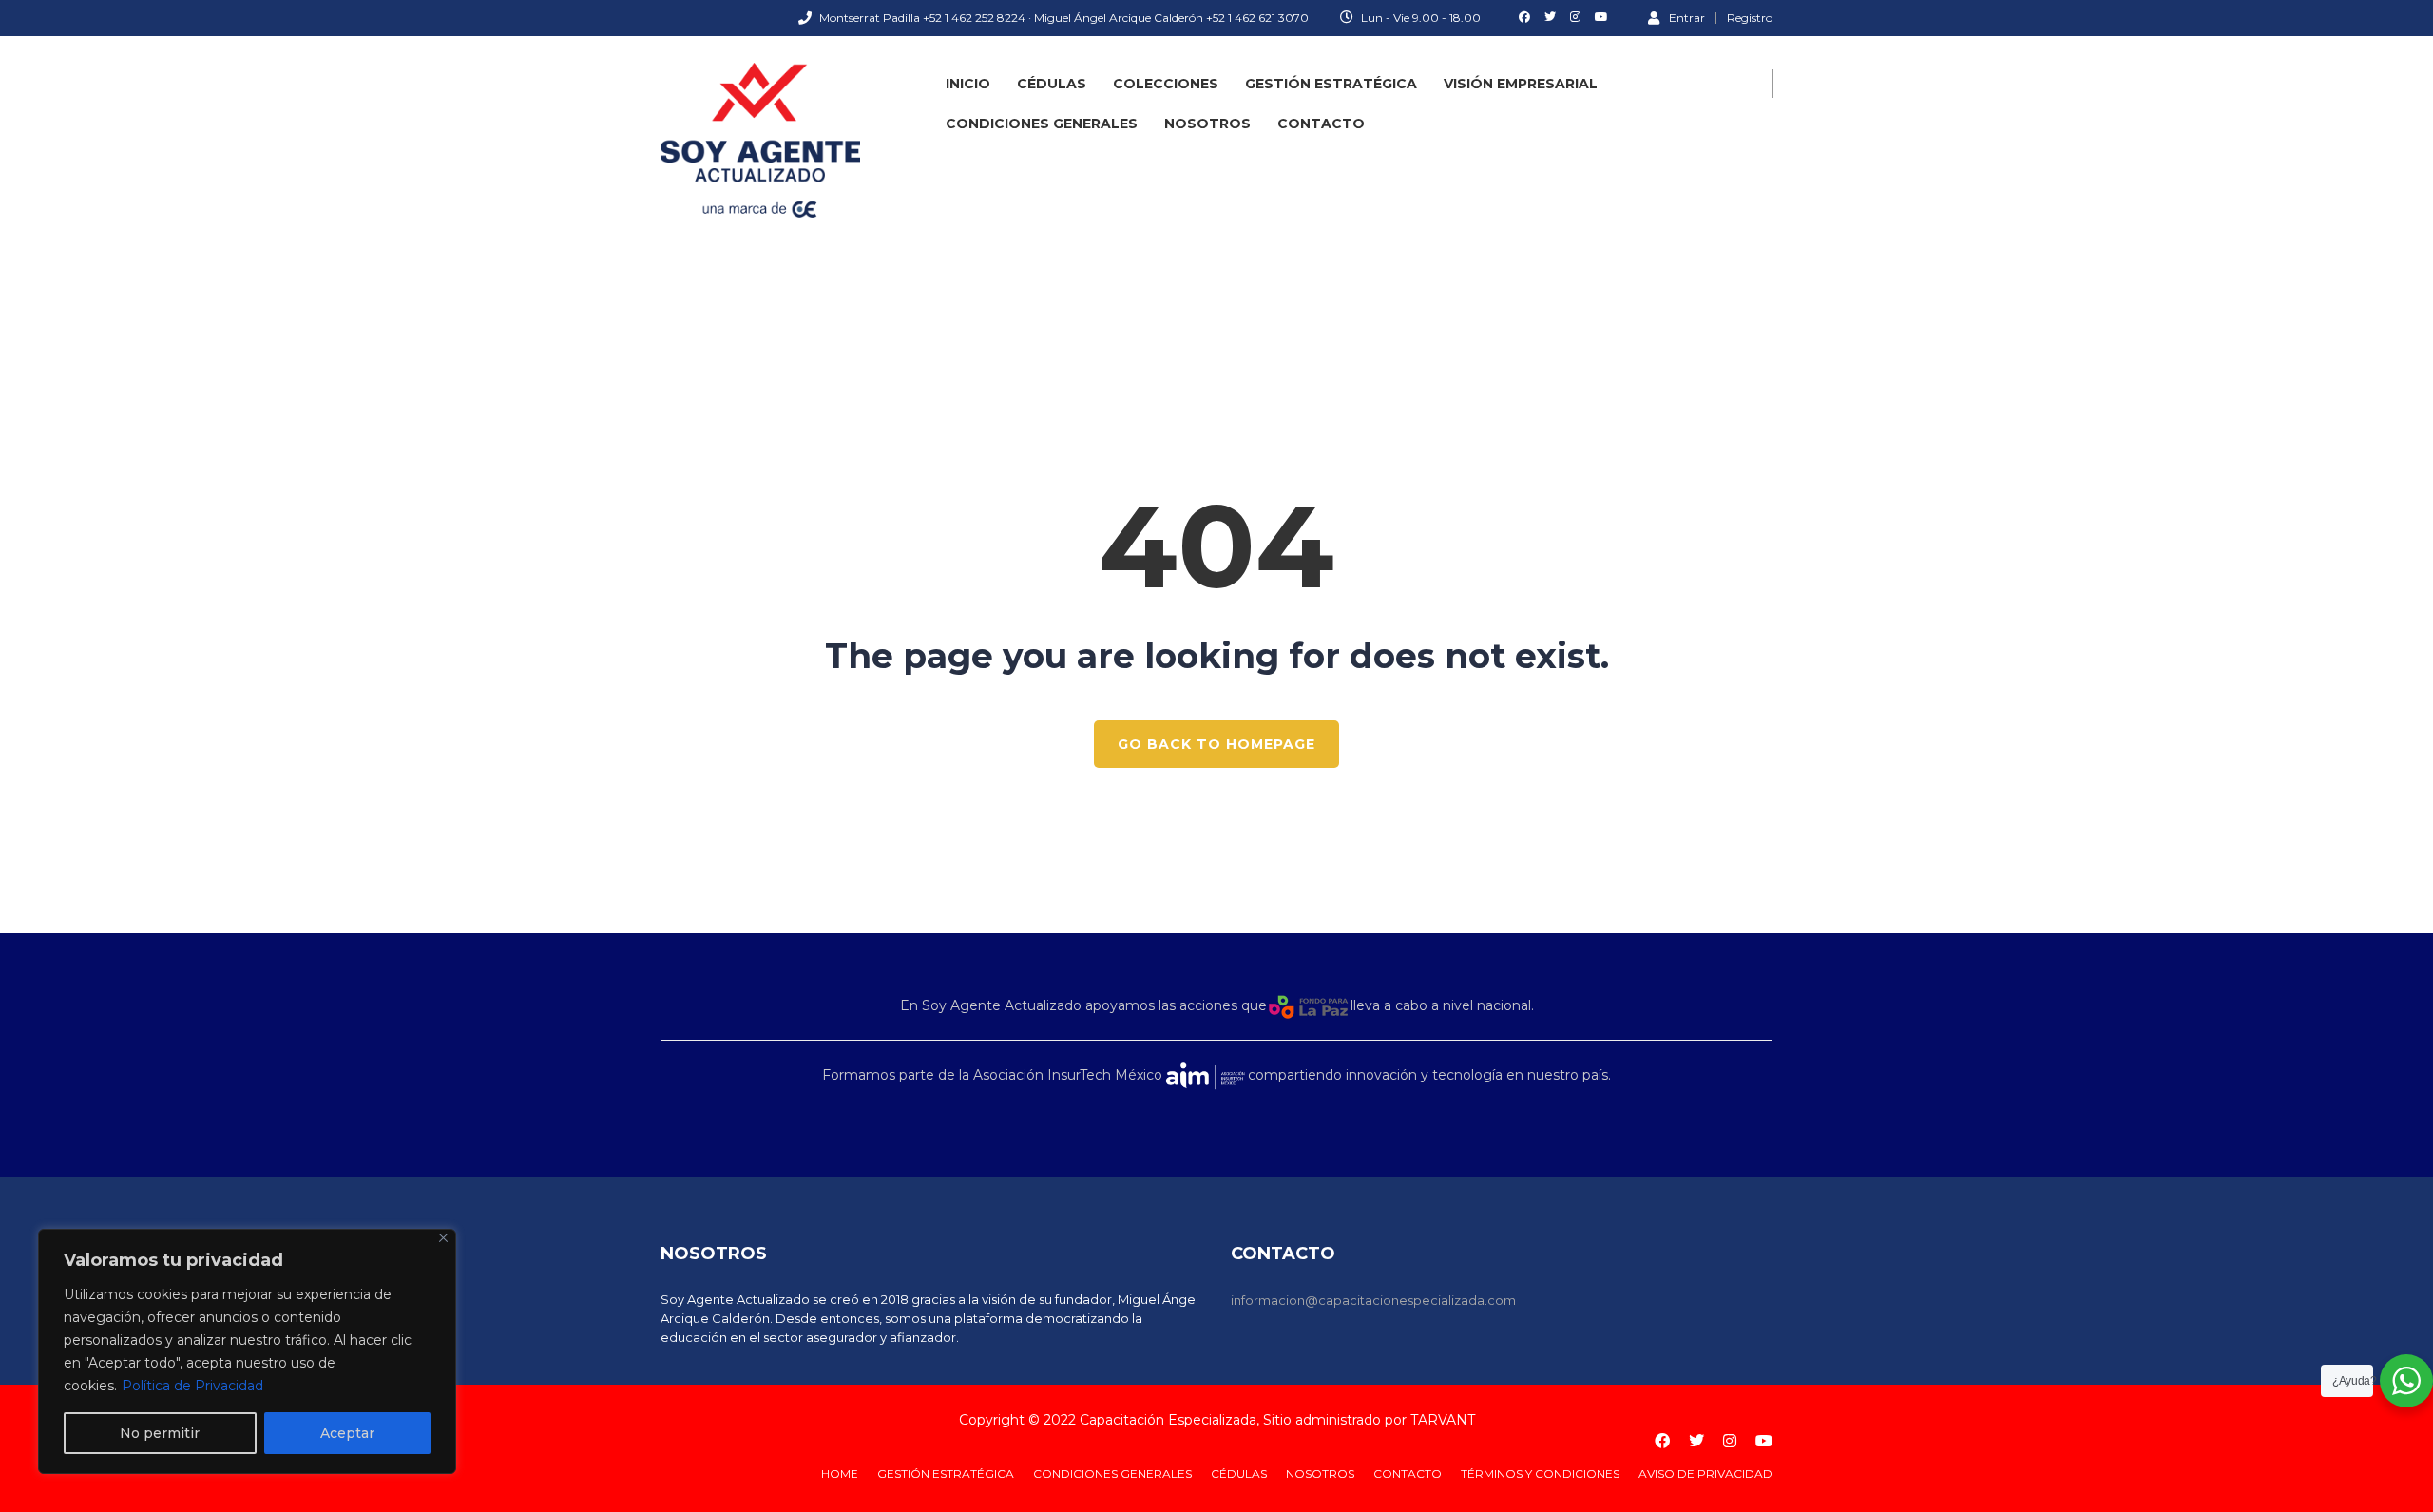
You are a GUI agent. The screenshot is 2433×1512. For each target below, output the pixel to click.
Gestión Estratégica (1331, 84)
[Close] (443, 1238)
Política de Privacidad (192, 1386)
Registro (1750, 18)
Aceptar (347, 1433)
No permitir (160, 1433)
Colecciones (1166, 84)
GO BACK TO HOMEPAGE (1216, 744)
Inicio (968, 84)
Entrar (1687, 17)
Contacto (1321, 124)
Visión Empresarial (1521, 84)
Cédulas (1052, 84)
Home (840, 1474)
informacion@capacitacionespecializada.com (1373, 1300)
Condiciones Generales (1042, 124)
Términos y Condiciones (1540, 1474)
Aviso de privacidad (1705, 1474)
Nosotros (1207, 124)
